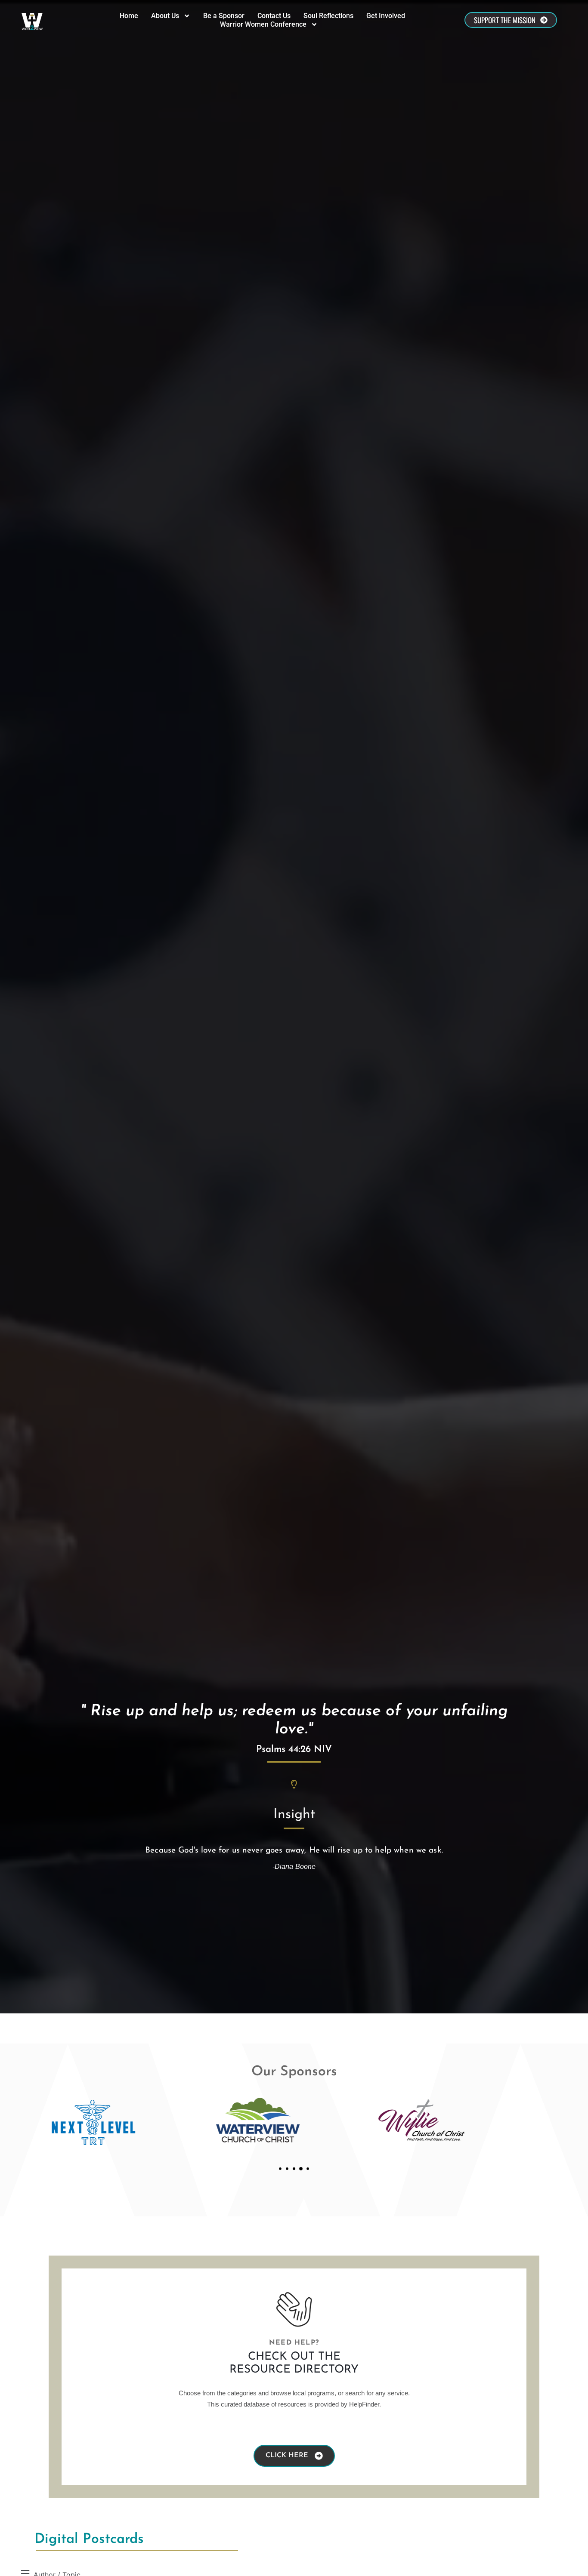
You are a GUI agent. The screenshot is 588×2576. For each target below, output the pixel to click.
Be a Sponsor (224, 16)
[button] (280, 2169)
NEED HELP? (294, 2343)
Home (129, 16)
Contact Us (274, 16)
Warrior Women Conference (263, 24)
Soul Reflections (328, 16)
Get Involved (386, 16)
